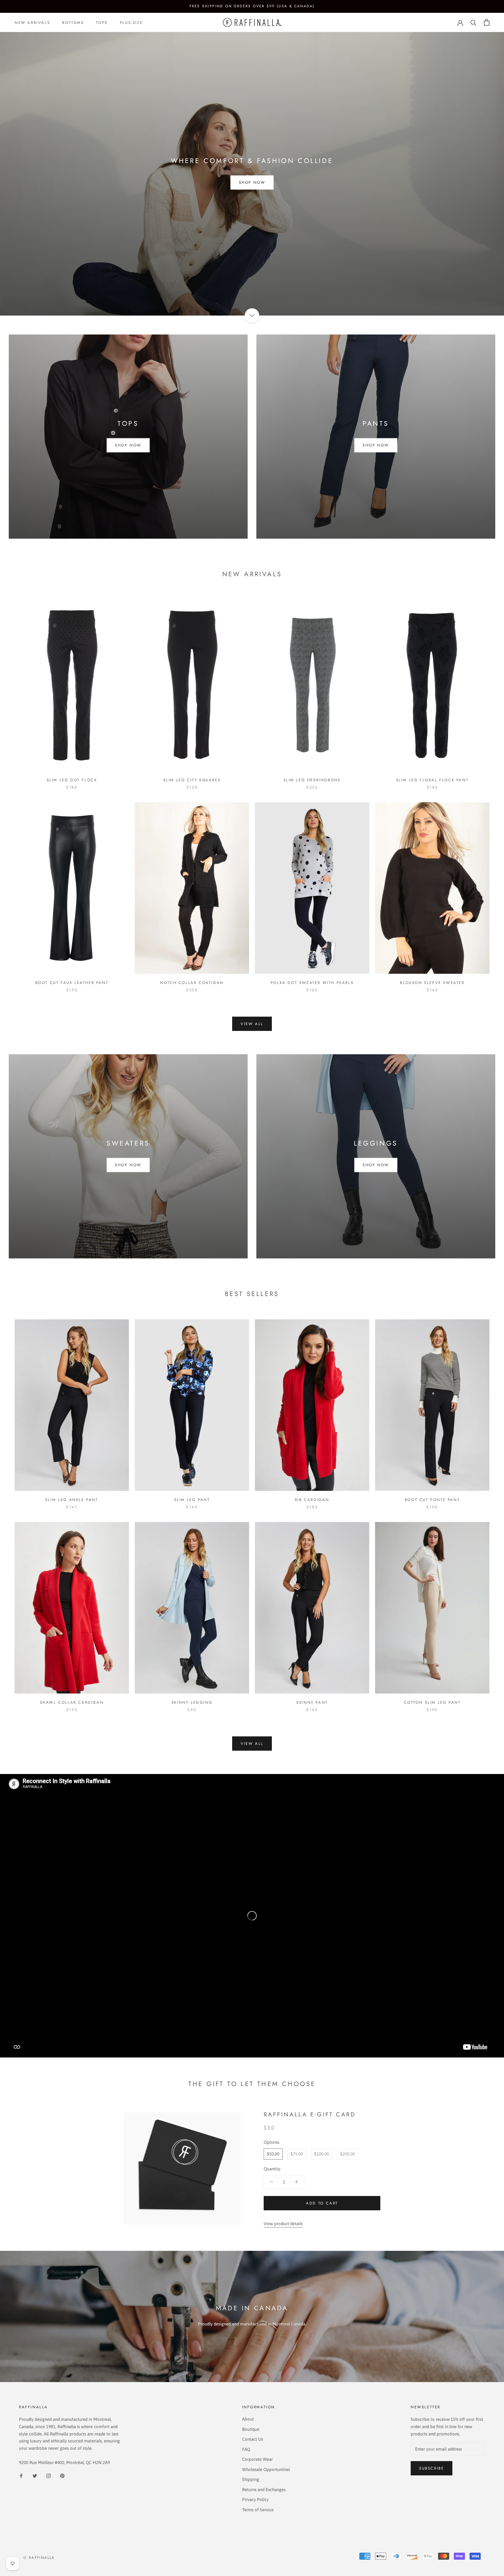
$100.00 (322, 2154)
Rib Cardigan (312, 1500)
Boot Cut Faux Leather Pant (72, 983)
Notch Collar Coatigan (192, 983)
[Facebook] (21, 2476)
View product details (283, 2224)
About (248, 2419)
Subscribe (432, 2468)
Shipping (251, 2479)
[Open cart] (487, 22)
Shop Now (252, 183)
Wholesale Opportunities (266, 2469)
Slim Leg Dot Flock (72, 780)
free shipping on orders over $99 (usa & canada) (252, 6)
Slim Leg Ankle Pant (72, 1500)
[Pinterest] (62, 2476)
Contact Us (253, 2439)
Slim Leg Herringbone (312, 780)
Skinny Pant (312, 1702)
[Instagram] (49, 2476)
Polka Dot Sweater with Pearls (312, 983)
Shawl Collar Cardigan (72, 1702)
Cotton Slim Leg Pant (432, 1702)
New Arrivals (32, 22)
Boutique (251, 2429)
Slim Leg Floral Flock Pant (432, 780)
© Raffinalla (39, 2558)
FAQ (246, 2449)
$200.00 (348, 2154)
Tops (102, 22)
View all (252, 1024)
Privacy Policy (255, 2499)
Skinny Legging (192, 1702)
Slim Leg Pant (192, 1500)
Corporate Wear (257, 2459)
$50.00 (273, 2154)
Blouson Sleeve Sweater (432, 983)
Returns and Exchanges (264, 2490)
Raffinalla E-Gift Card (310, 2114)
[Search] (474, 22)
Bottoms (73, 22)
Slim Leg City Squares (192, 780)
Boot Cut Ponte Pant (432, 1500)
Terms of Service (258, 2510)
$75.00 (297, 2154)
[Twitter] (35, 2476)
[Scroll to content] (252, 316)
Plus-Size (131, 22)
